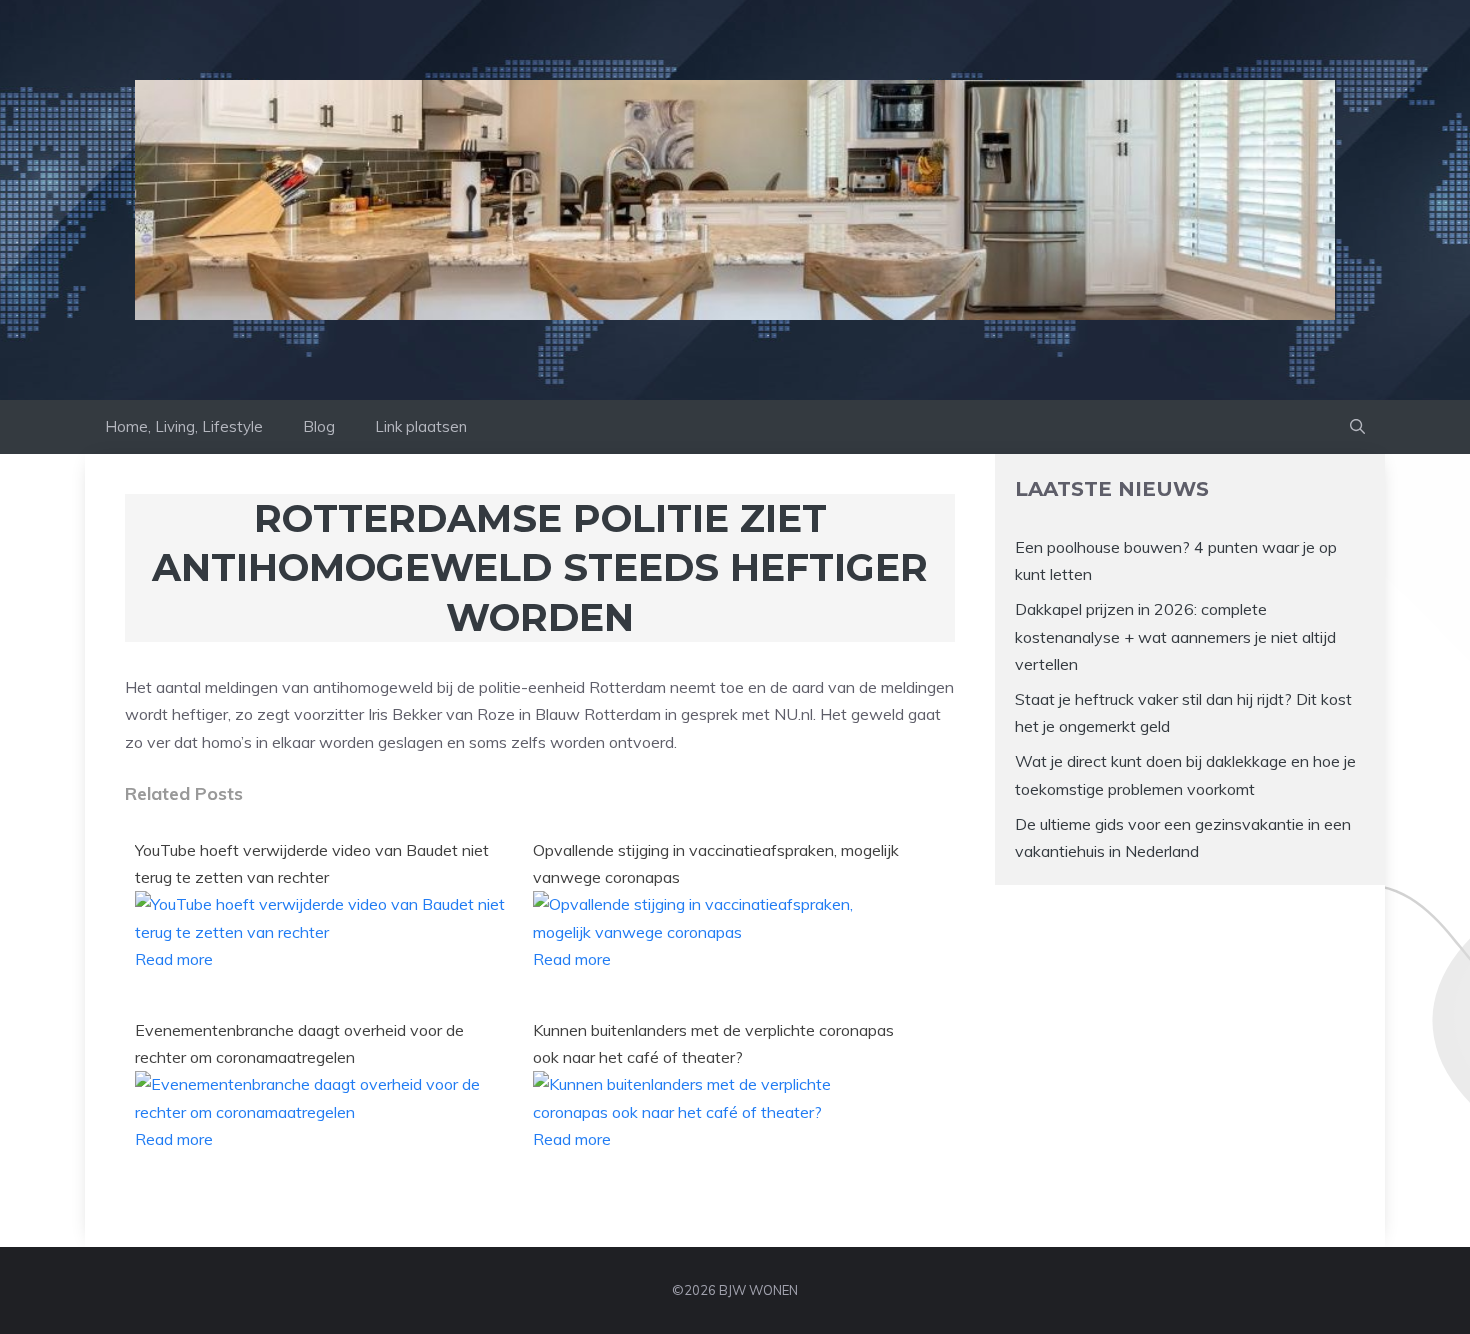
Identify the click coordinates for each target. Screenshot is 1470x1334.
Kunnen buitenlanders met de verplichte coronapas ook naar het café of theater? (713, 1043)
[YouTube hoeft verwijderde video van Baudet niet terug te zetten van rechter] (322, 932)
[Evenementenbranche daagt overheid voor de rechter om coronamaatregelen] (322, 1112)
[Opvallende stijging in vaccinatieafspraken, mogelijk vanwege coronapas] (720, 932)
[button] (1357, 427)
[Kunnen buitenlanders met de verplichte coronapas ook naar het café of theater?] (720, 1112)
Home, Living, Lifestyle (184, 426)
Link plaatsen (421, 426)
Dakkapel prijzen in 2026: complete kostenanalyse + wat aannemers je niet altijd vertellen (1175, 636)
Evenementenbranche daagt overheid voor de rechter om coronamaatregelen (299, 1043)
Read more (174, 959)
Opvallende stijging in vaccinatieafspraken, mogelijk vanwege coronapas (716, 863)
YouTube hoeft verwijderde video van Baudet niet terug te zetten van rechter (312, 863)
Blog (319, 426)
